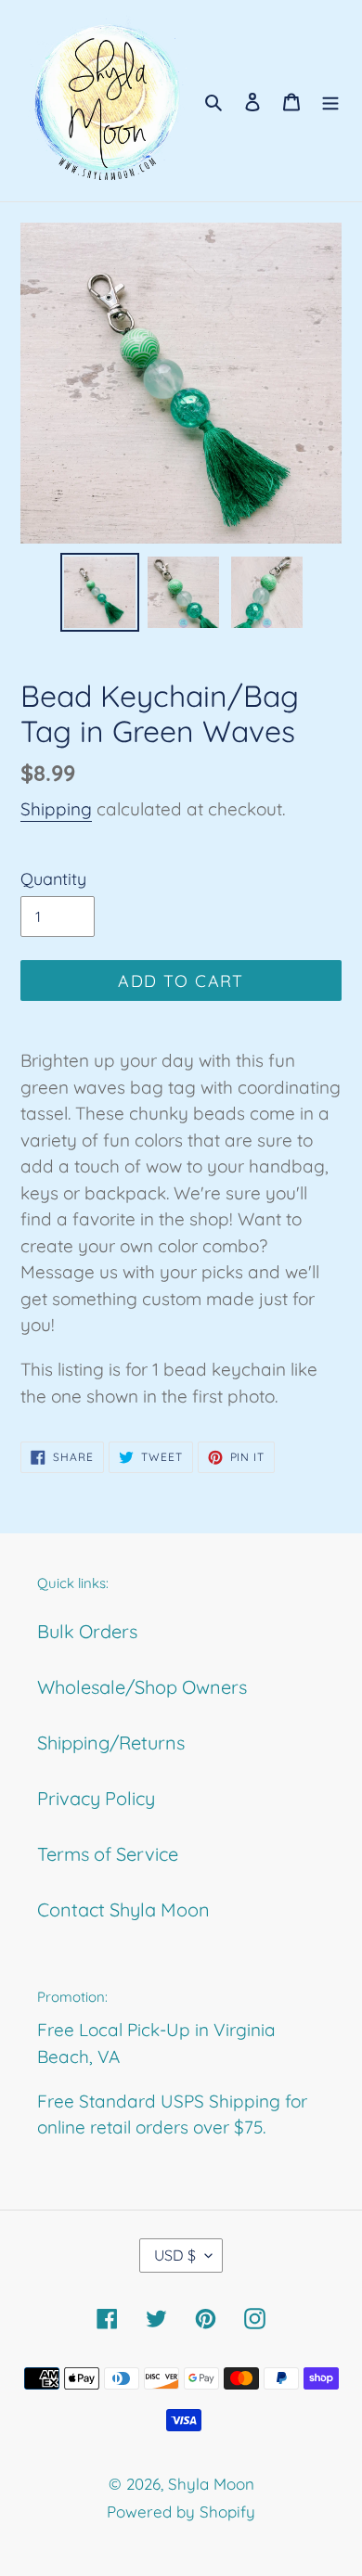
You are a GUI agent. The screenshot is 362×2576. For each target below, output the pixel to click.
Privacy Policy (96, 1798)
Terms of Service (108, 1854)
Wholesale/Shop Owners (142, 1687)
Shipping (56, 809)
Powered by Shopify (181, 2512)
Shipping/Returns (111, 1743)
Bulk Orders (87, 1631)
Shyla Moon (211, 2484)
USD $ (175, 2255)
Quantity (53, 879)
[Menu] (330, 101)
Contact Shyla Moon (123, 1910)
